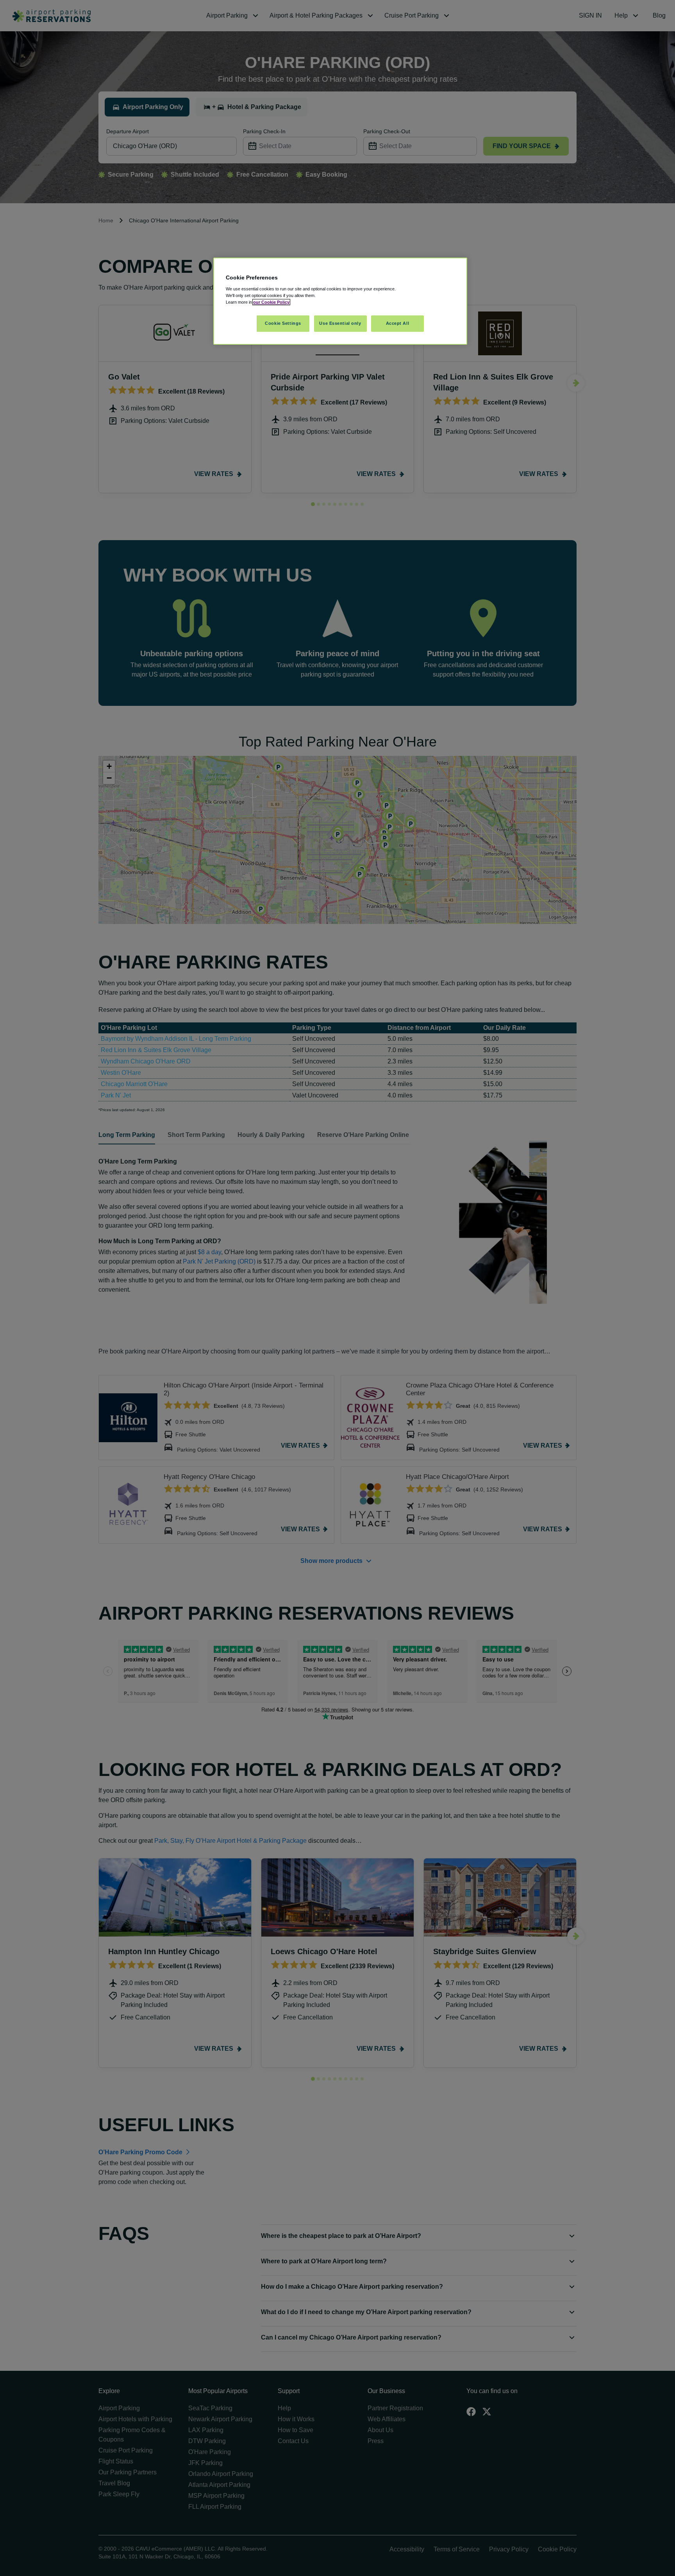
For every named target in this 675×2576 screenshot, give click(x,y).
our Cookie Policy (271, 302)
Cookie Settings (283, 323)
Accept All (398, 323)
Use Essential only (340, 323)
